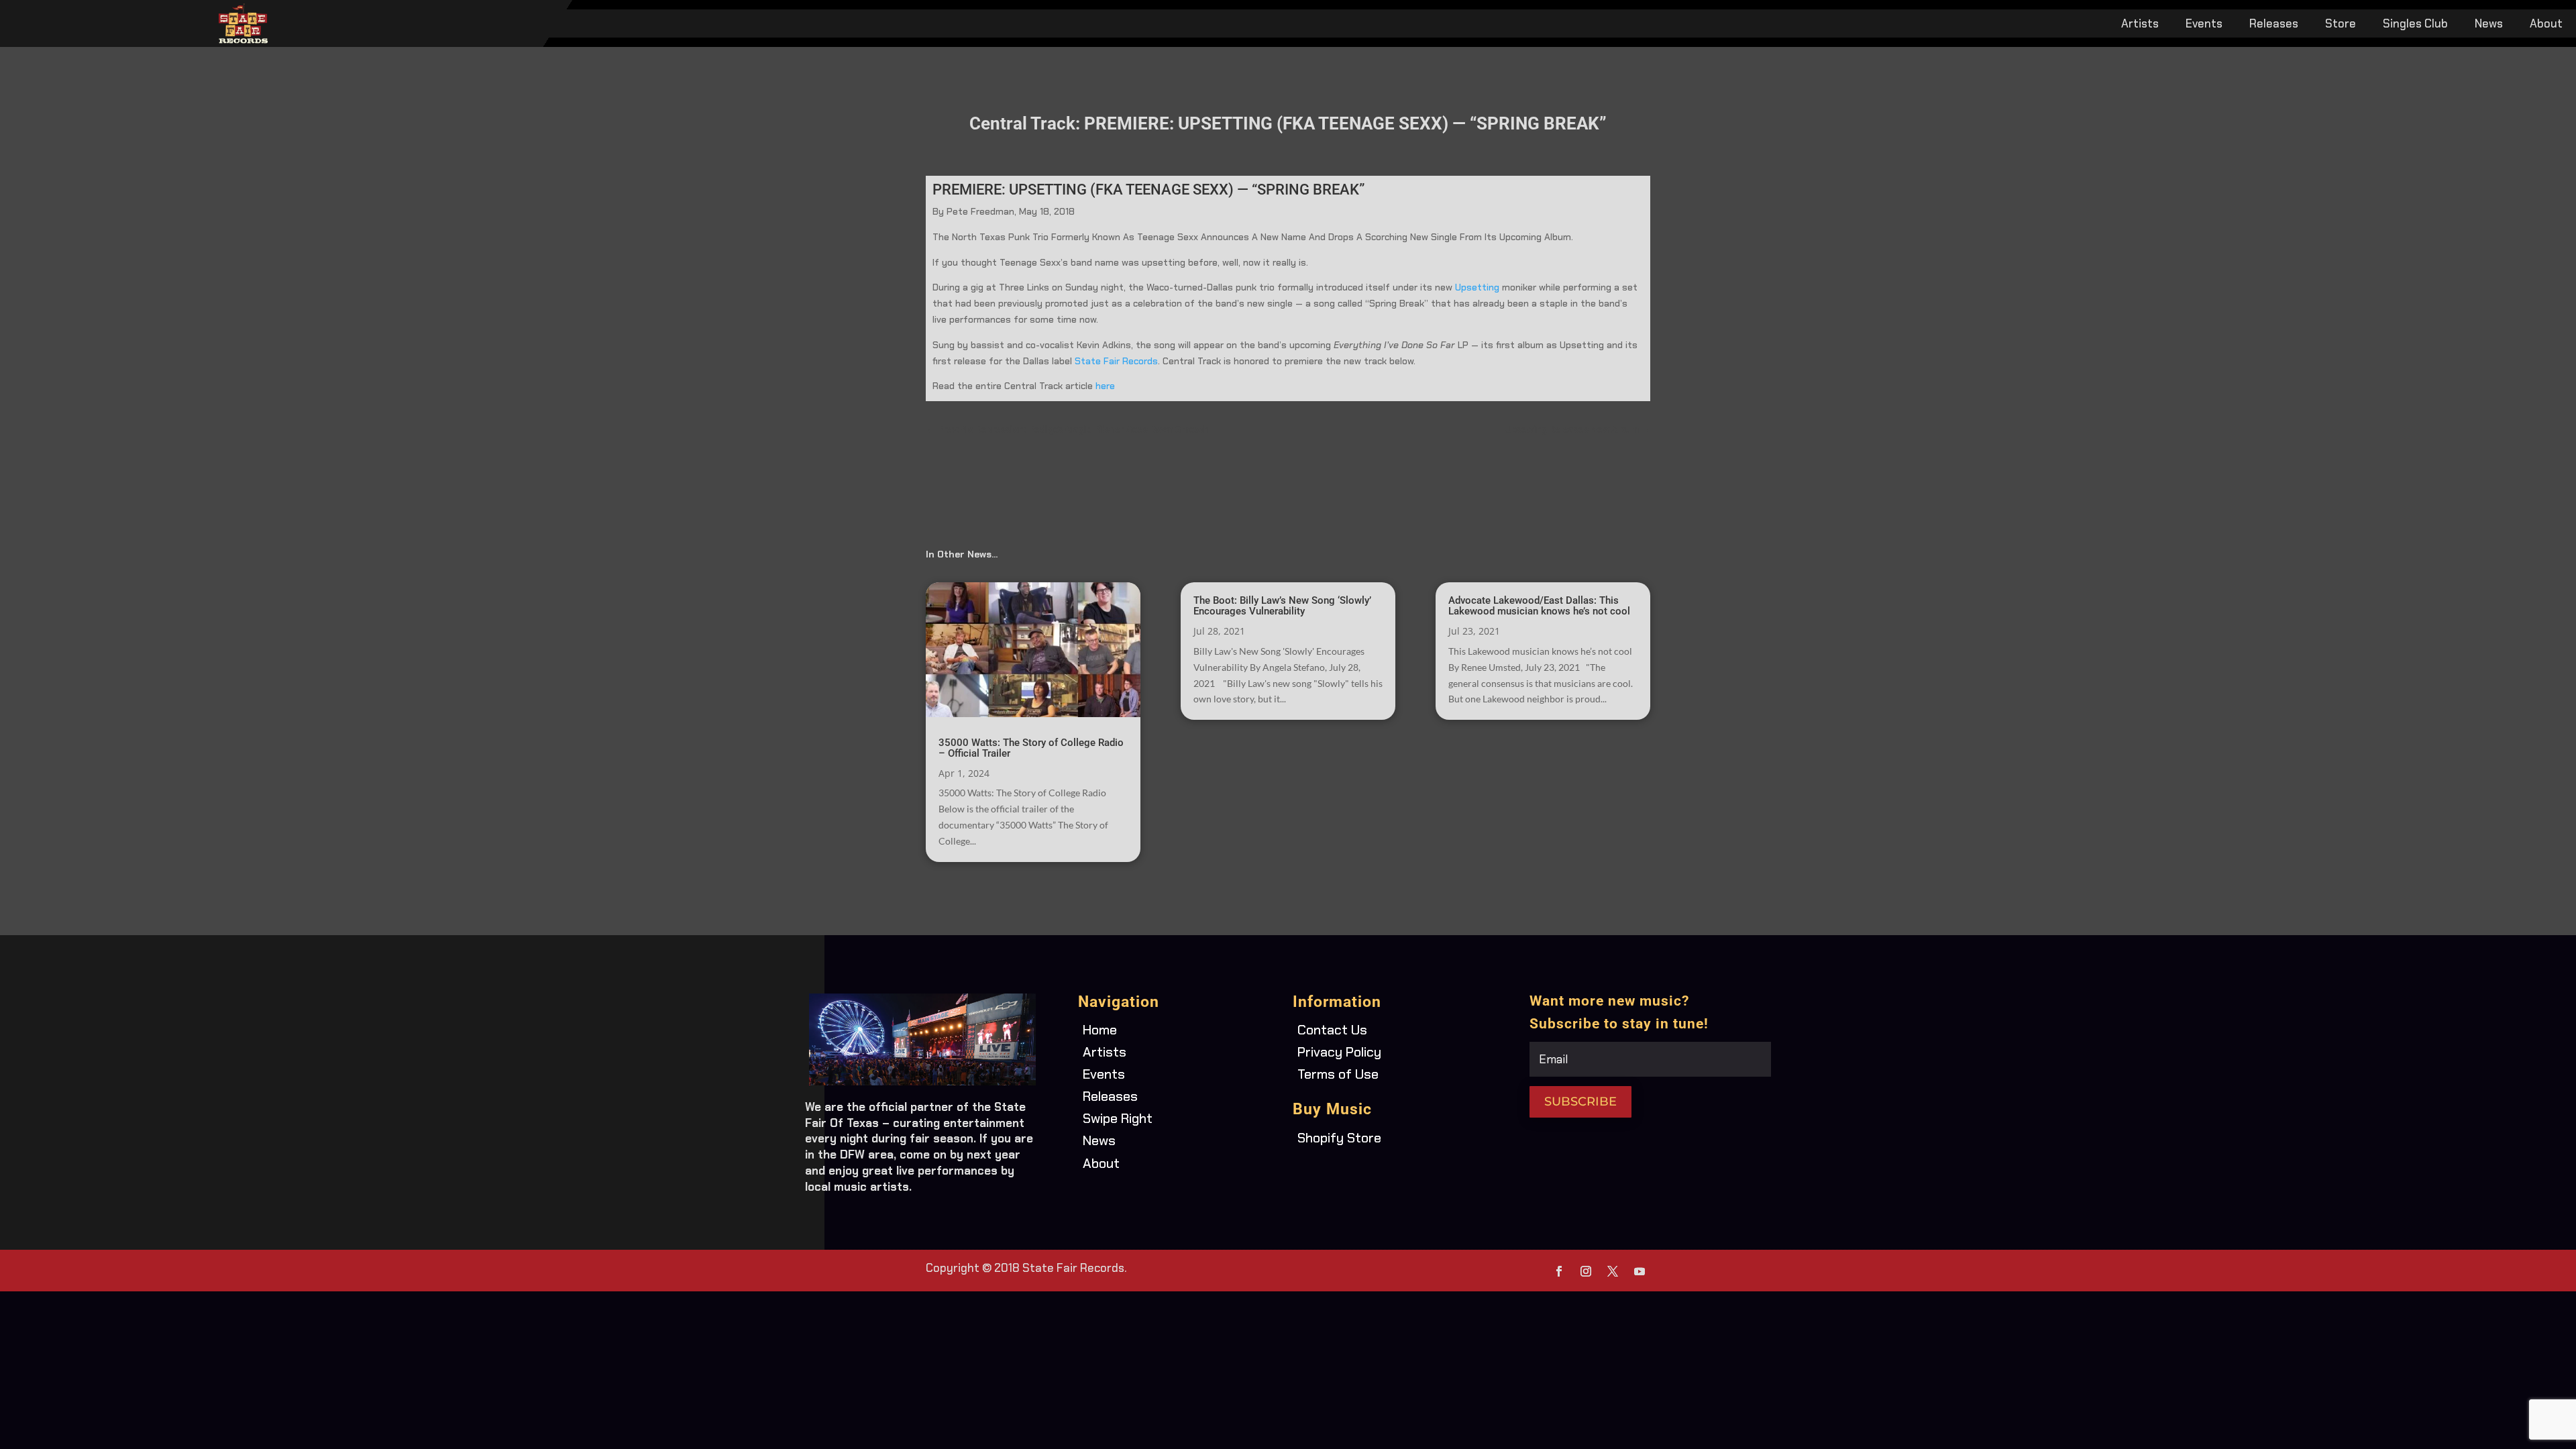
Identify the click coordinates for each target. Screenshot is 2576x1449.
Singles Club (2415, 25)
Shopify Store (1339, 1138)
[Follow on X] (1613, 1271)
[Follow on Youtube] (1640, 1271)
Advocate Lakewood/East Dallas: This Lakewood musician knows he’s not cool (1539, 606)
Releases (2274, 25)
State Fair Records (1116, 361)
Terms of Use (1338, 1074)
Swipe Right (1118, 1118)
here (1107, 386)
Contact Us (1332, 1030)
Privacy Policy (1339, 1052)
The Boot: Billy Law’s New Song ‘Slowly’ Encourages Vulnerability (1282, 606)
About (2546, 25)
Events (2204, 25)
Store (2341, 25)
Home (1100, 1030)
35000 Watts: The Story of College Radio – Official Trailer (1031, 748)
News (2489, 25)
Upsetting (1477, 287)
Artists (2140, 25)
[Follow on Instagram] (1586, 1271)
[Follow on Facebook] (1559, 1271)
